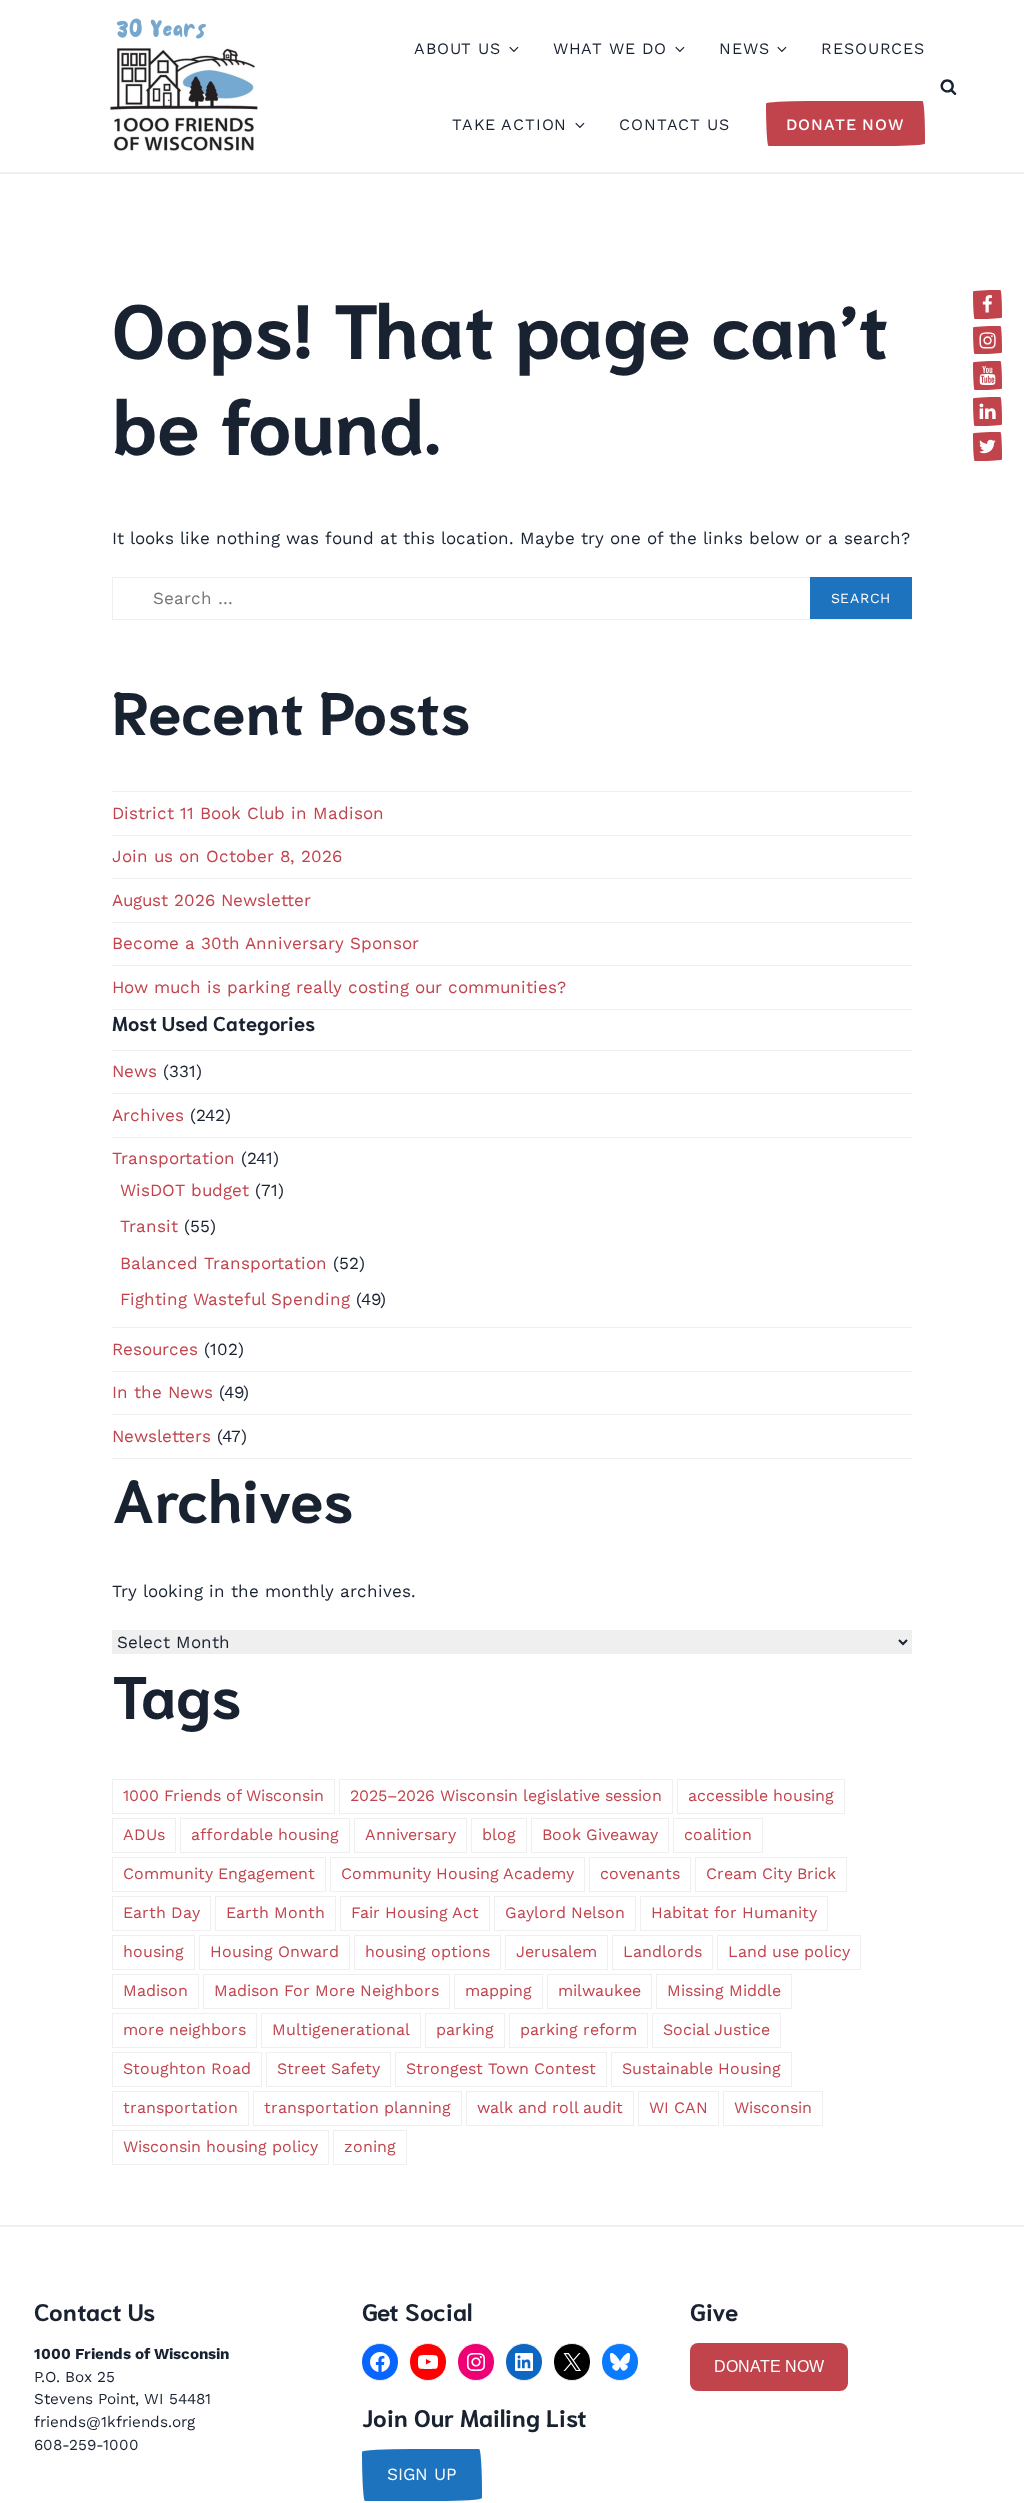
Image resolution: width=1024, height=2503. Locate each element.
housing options (427, 1951)
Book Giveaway (600, 1834)
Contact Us (674, 124)
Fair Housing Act (415, 1912)
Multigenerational (341, 2029)
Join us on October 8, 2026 (227, 856)
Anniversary (410, 1834)
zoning (370, 2146)
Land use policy (789, 1951)
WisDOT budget (184, 1190)
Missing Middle (724, 1990)
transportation (180, 2107)
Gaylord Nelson (565, 1912)
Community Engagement (219, 1873)
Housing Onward (274, 1951)
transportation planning (357, 2107)
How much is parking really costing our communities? (339, 987)
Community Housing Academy (457, 1873)
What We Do (610, 48)
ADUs (144, 1834)
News (744, 48)
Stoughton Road (187, 2068)
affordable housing (265, 1834)
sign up (422, 2474)
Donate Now (846, 124)
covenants (640, 1873)
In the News (162, 1392)
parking (465, 2029)
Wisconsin (773, 2107)
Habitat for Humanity (734, 1912)
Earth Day (161, 1912)
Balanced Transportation (223, 1263)
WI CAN (678, 2107)
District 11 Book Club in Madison (248, 813)
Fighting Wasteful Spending (235, 1299)
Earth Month (275, 1912)
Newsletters (161, 1436)
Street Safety (328, 2068)
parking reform (578, 2029)
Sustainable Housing (701, 2068)
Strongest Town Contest (501, 2068)
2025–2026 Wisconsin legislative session (506, 1795)
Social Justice (716, 2029)
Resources (873, 48)
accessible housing (761, 1795)
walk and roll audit (550, 2107)
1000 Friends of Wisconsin (223, 1795)
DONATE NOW (769, 2366)
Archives (148, 1115)
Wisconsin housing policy (220, 2146)
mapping (498, 1990)
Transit (149, 1226)
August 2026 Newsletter (211, 900)
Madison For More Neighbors (326, 1990)
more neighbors (184, 2029)
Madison (155, 1990)
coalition (718, 1834)
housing (153, 1951)
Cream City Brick (771, 1873)
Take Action (509, 124)
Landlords (662, 1951)
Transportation (173, 1158)
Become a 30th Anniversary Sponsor (265, 943)
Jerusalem (556, 1951)
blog (499, 1834)
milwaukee (599, 1990)
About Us (457, 48)
